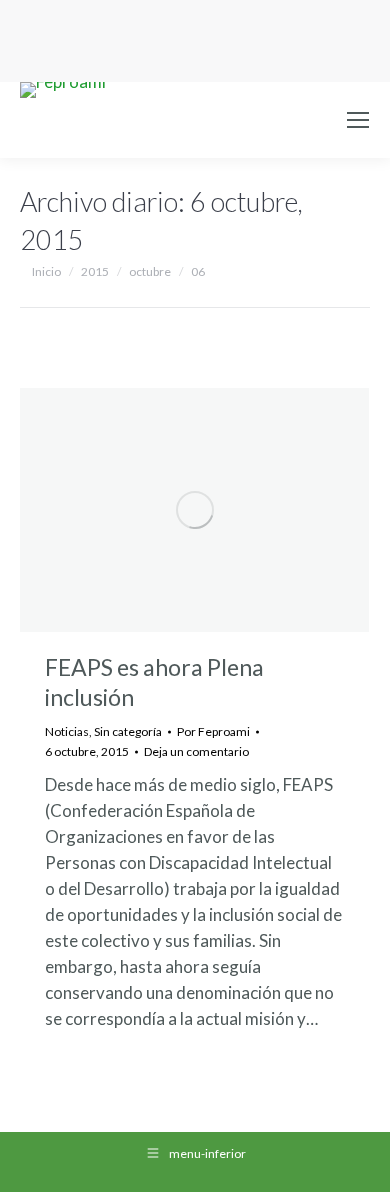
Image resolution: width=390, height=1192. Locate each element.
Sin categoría (128, 731)
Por (213, 731)
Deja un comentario (196, 751)
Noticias (67, 731)
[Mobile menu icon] (358, 120)
